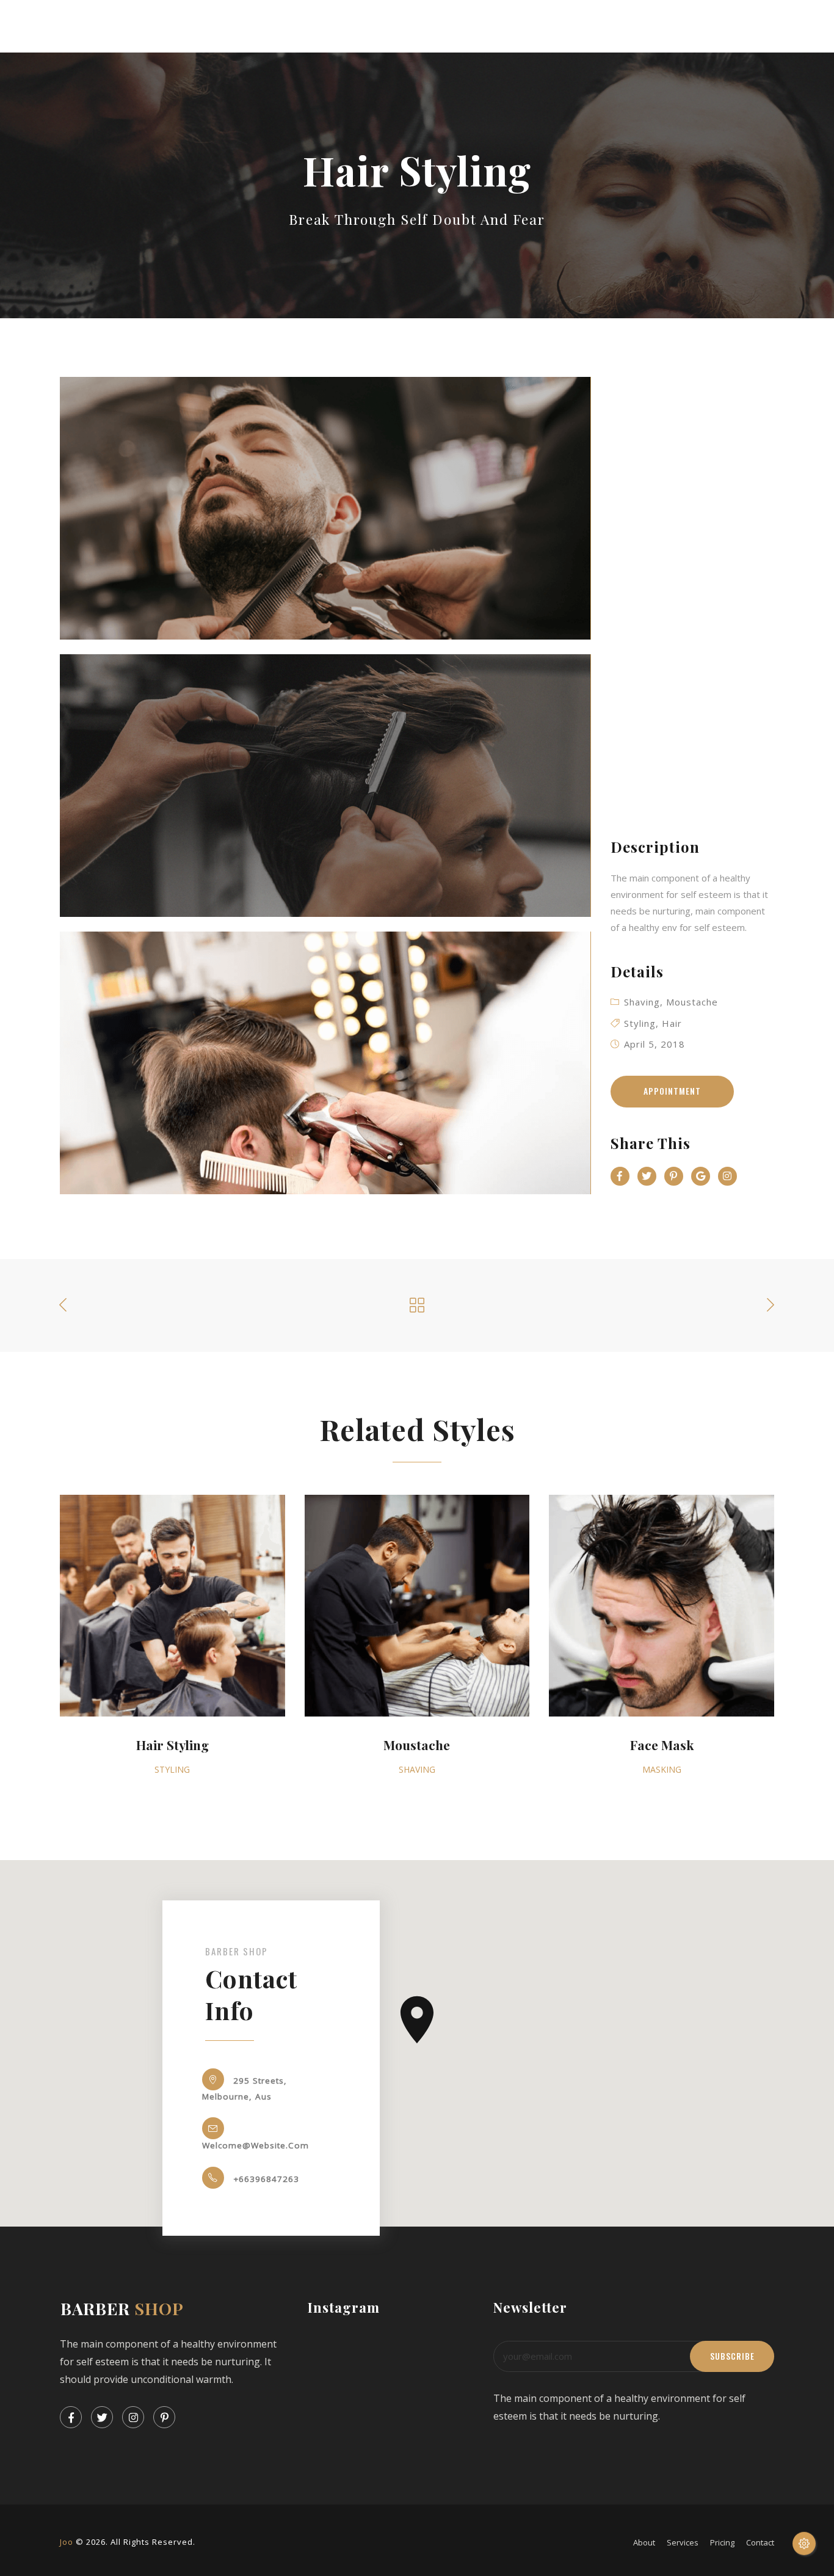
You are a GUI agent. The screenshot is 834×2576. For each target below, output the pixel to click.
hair (672, 1023)
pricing (722, 2542)
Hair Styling (172, 1745)
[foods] (325, 508)
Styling (640, 1023)
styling (172, 1769)
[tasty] (325, 1063)
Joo (67, 2542)
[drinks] (325, 786)
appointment (672, 1091)
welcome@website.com (256, 2145)
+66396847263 (266, 2178)
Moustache (692, 1002)
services (683, 2542)
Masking (662, 1769)
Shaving (642, 1002)
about (644, 2542)
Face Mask (662, 1745)
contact (760, 2542)
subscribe (732, 2356)
